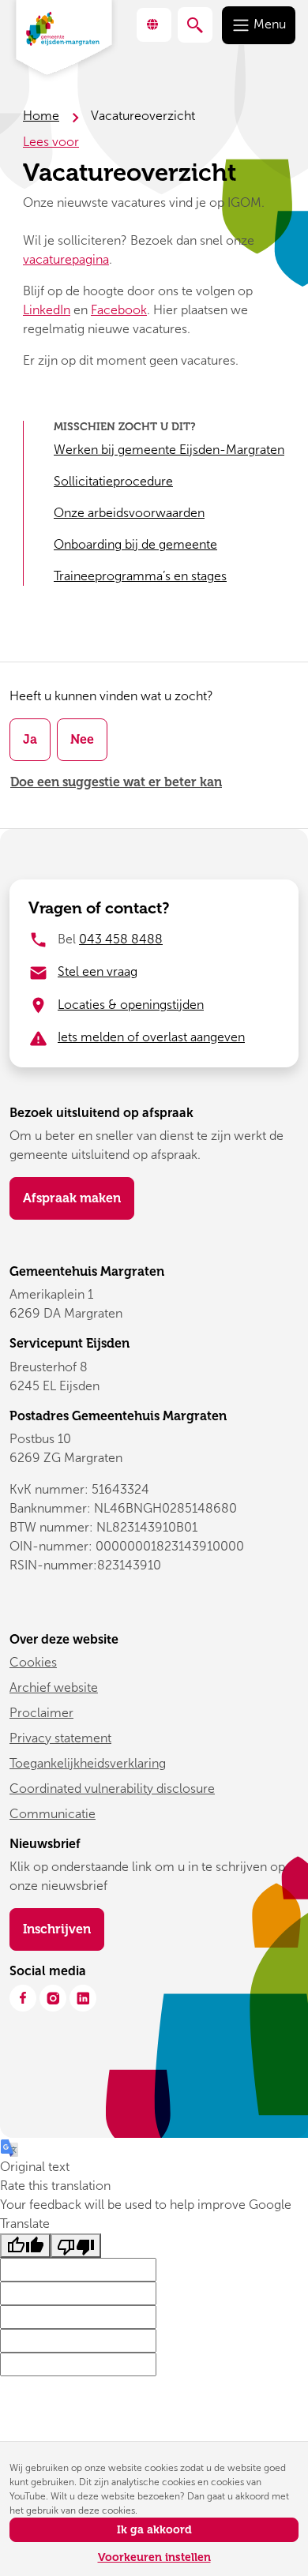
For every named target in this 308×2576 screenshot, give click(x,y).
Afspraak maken (72, 1198)
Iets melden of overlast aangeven (151, 1037)
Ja (30, 739)
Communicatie (53, 1814)
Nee (82, 739)
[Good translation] (25, 2246)
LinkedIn (47, 310)
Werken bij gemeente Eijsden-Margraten (169, 450)
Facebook (119, 310)
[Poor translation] (76, 2246)
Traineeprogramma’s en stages (140, 576)
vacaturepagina (66, 259)
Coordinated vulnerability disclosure (112, 1789)
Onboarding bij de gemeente (135, 544)
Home (41, 116)
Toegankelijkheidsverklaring (88, 1763)
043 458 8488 (121, 939)
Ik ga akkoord (154, 2530)
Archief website (54, 1687)
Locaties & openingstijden (131, 1005)
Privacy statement (60, 1738)
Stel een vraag (98, 971)
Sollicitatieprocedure (113, 481)
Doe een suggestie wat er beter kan (116, 782)
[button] (154, 25)
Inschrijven (64, 1929)
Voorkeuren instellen (154, 2557)
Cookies (33, 1662)
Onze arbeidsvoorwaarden (129, 513)
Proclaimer (41, 1713)
